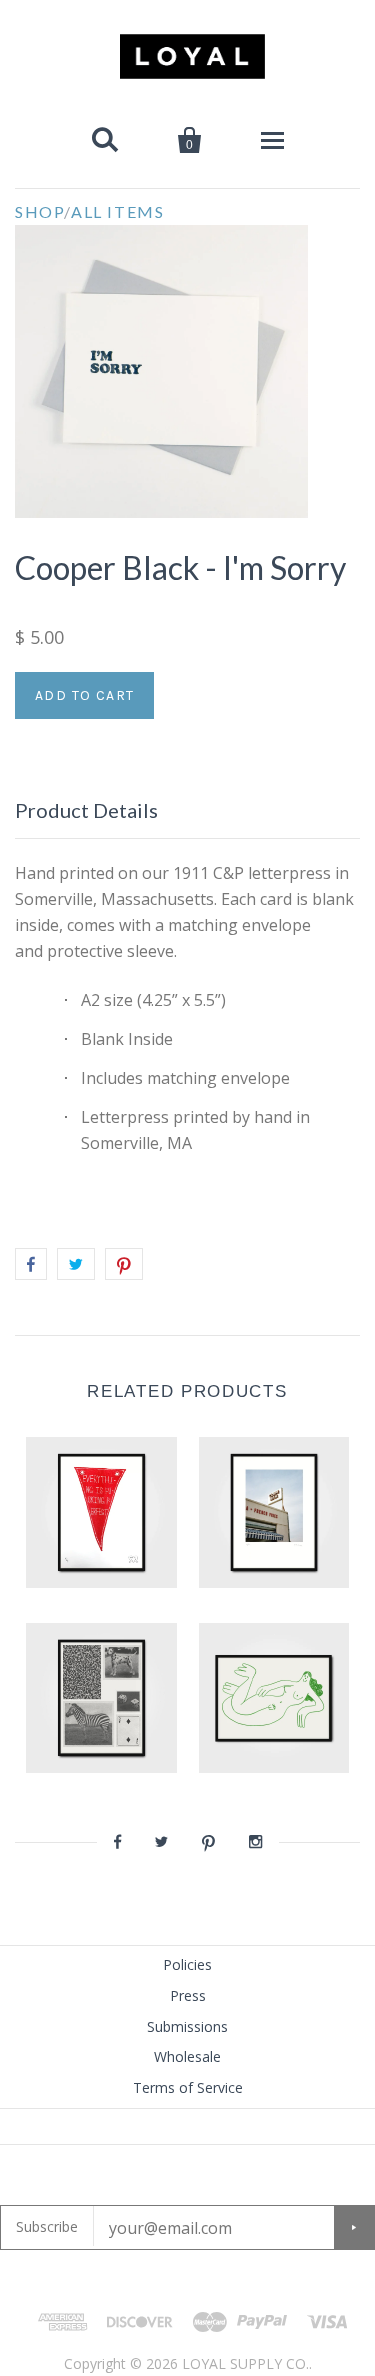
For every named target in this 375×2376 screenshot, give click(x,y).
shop (39, 211)
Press (188, 1995)
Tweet (76, 1264)
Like (31, 1264)
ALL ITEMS (117, 211)
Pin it (124, 1264)
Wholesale (187, 2056)
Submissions (187, 2026)
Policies (187, 1964)
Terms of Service (188, 2087)
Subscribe (47, 2226)
